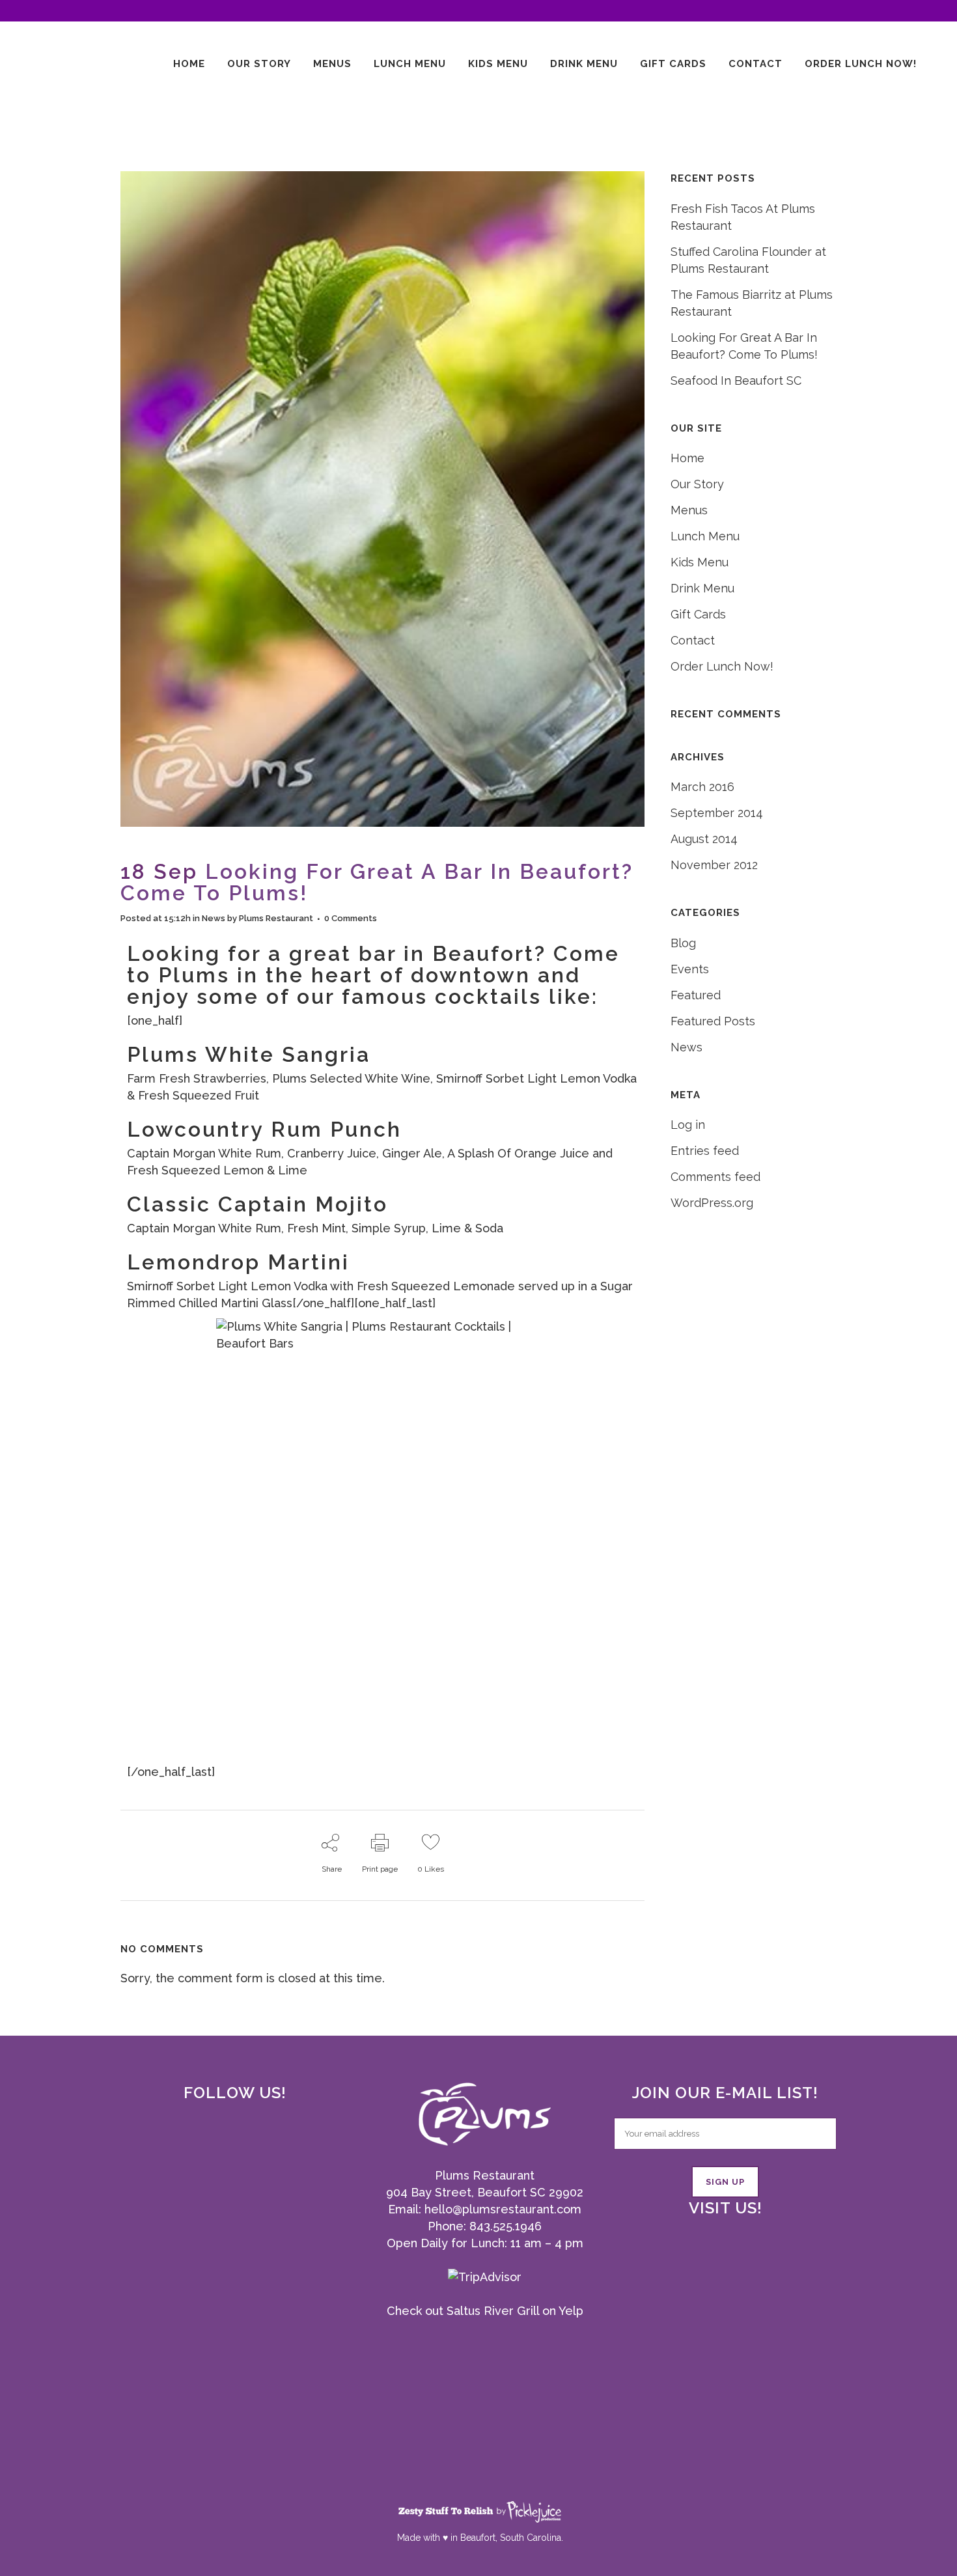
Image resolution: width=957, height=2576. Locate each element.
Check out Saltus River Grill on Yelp (485, 2311)
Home (687, 458)
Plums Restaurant (276, 918)
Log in (688, 1125)
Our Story (697, 484)
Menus (689, 510)
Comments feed (715, 1177)
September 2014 (717, 813)
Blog (683, 943)
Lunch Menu (705, 536)
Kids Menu (700, 562)
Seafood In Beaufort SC (736, 381)
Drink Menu (702, 588)
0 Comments (351, 918)
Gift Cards (698, 614)
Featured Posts (713, 1021)
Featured (696, 995)
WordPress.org (712, 1203)
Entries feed (705, 1151)
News (214, 918)
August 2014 (704, 839)
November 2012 (714, 865)
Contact (693, 640)
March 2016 (702, 787)
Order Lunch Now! (722, 666)
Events (690, 969)
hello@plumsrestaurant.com (503, 2209)
